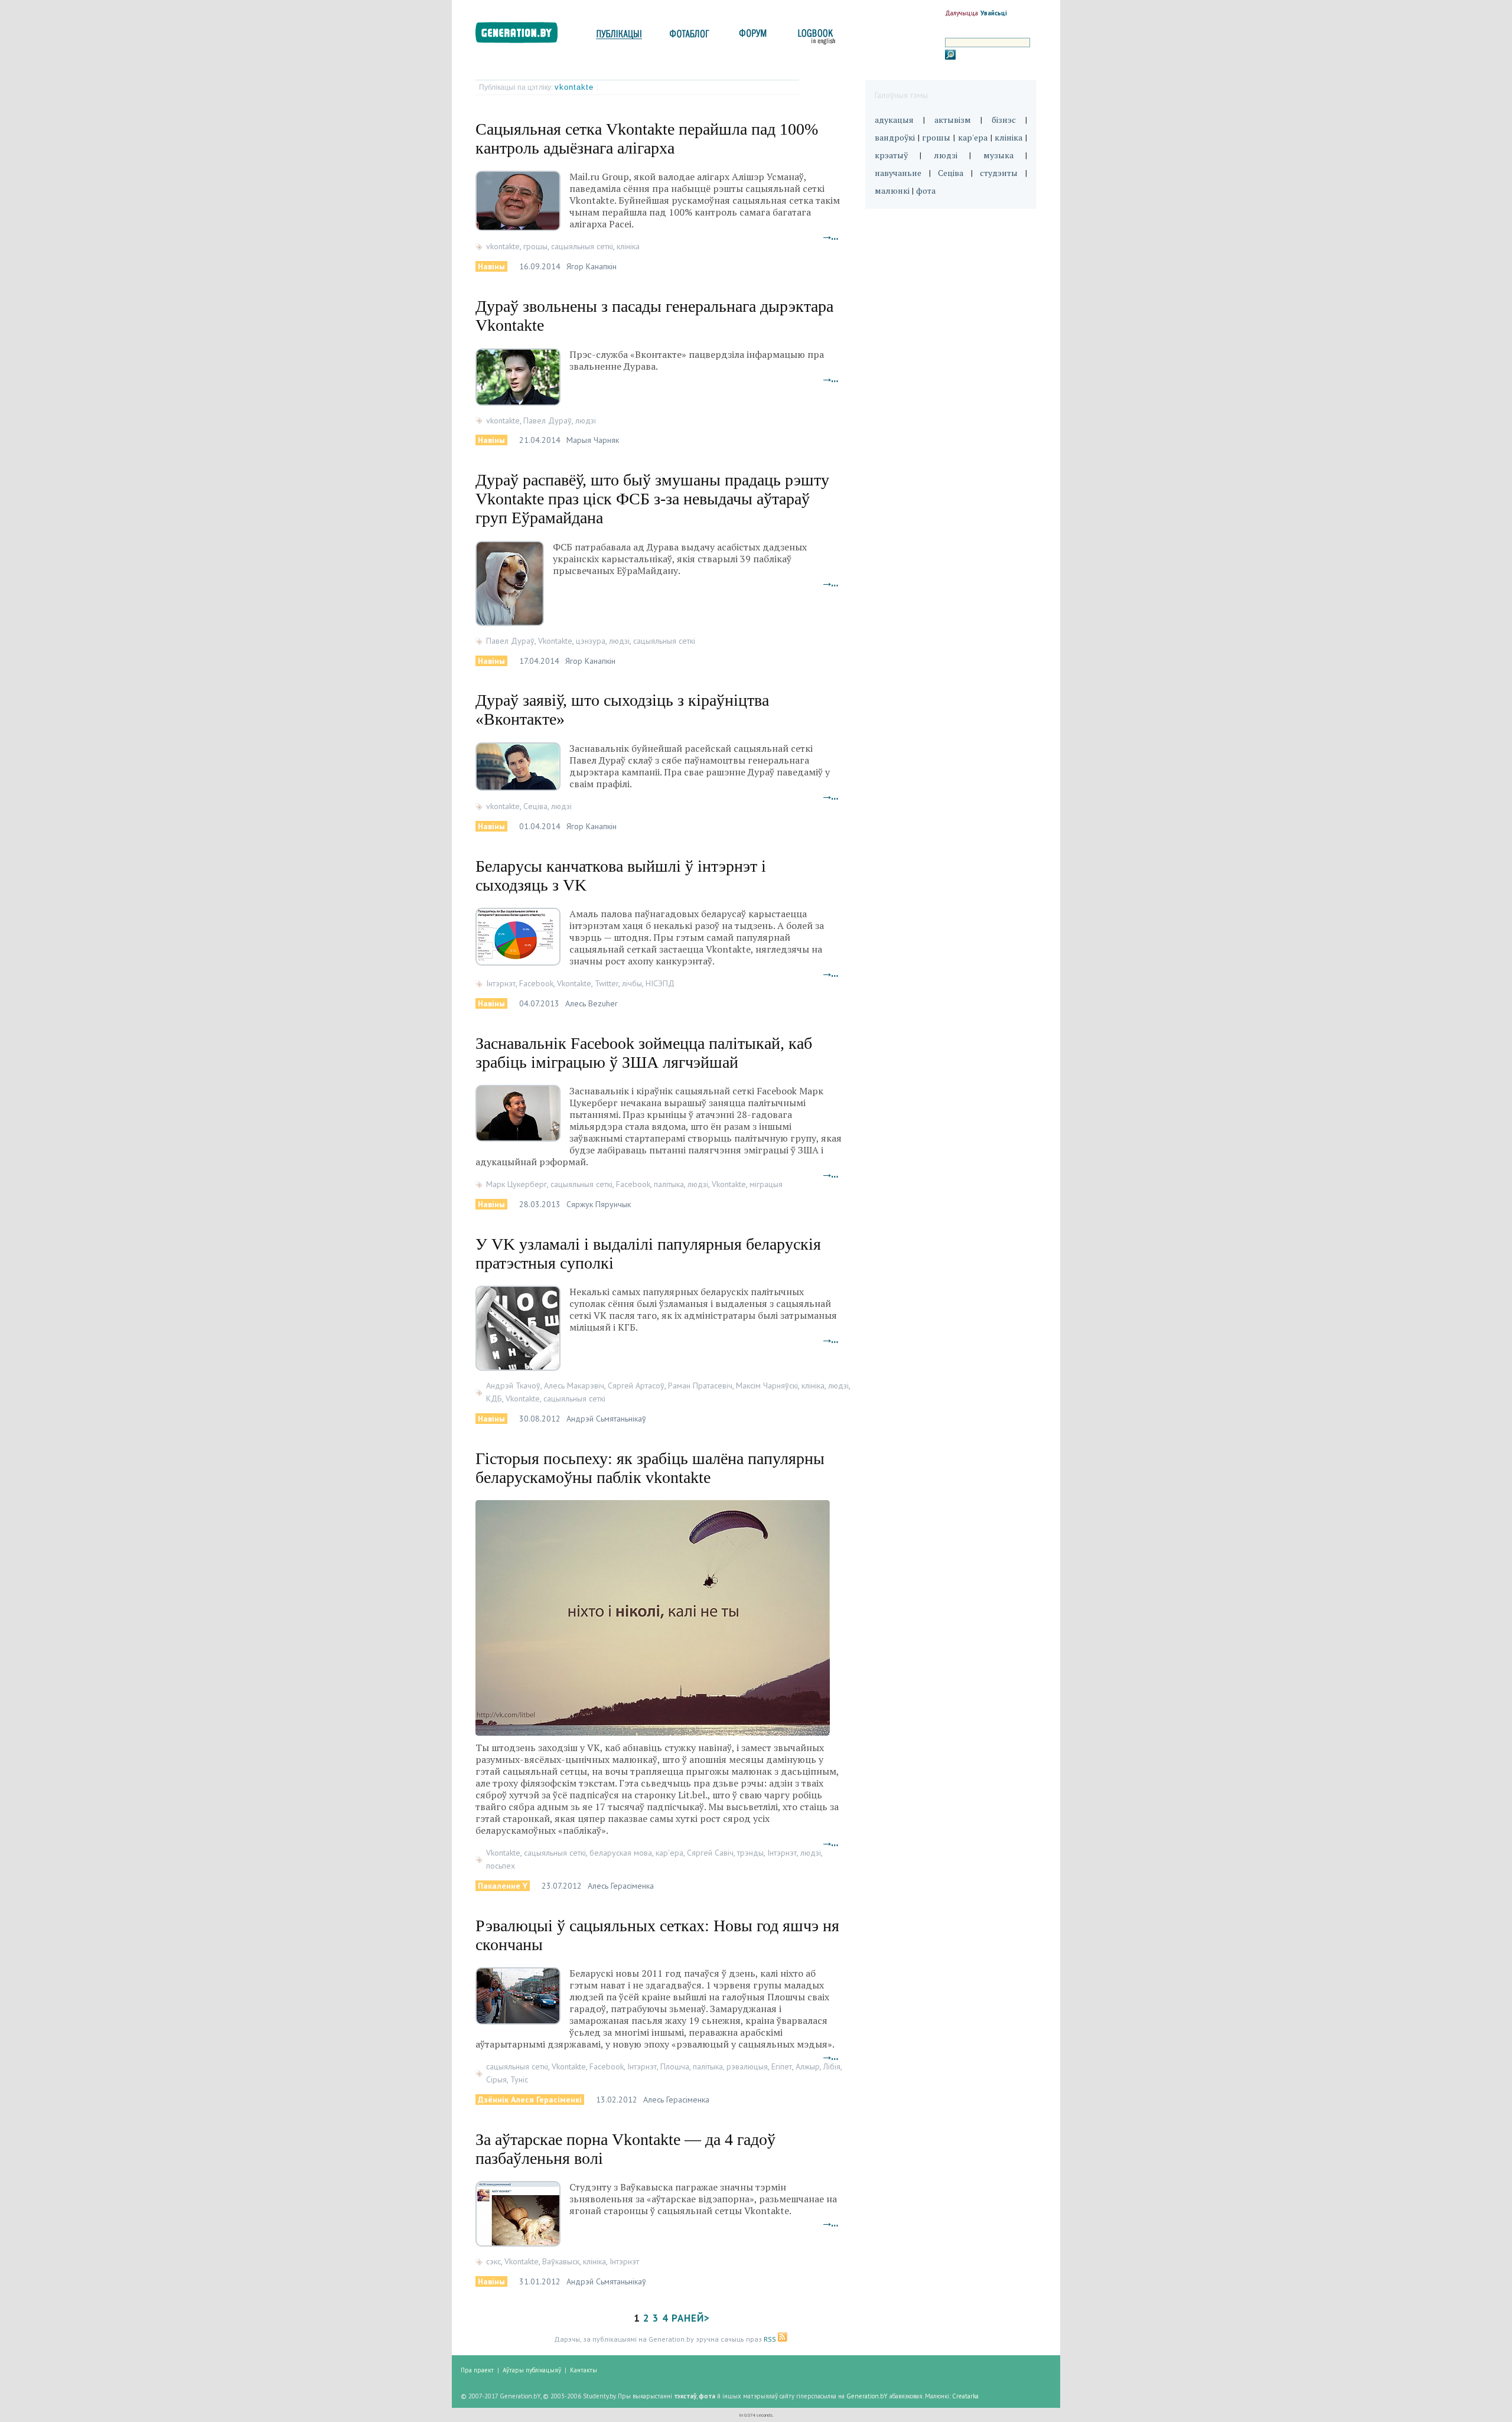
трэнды (750, 1853)
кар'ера (669, 1853)
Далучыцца (962, 13)
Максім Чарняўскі (767, 1386)
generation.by (523, 35)
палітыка (669, 1184)
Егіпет (782, 2066)
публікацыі (619, 37)
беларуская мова (621, 1853)
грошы (535, 246)
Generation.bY (867, 2396)
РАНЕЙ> (691, 2318)
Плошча (675, 2066)
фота (926, 190)
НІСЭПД (660, 983)
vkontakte (576, 87)
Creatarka (965, 2396)
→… (831, 237)
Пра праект (477, 2370)
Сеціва (535, 806)
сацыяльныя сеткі (582, 246)
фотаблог (690, 37)
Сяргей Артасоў (636, 1386)
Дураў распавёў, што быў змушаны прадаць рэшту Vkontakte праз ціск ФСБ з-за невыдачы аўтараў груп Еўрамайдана (652, 499)
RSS (771, 2339)
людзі (586, 420)
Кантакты (584, 2370)
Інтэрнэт (501, 983)
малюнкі (892, 190)
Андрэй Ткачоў (513, 1386)
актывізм (953, 120)
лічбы (632, 983)
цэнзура (591, 641)
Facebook (536, 983)
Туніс (519, 2079)
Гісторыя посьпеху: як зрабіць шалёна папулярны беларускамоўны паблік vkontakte (650, 1468)
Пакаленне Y (503, 1886)
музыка (998, 155)
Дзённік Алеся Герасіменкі (530, 2100)
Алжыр (808, 2066)
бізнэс (1004, 120)
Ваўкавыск (561, 2261)
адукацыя (894, 120)
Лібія (832, 2066)
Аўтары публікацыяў (532, 2370)
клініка (628, 246)
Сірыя (496, 2079)
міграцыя (766, 1184)
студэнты (999, 173)
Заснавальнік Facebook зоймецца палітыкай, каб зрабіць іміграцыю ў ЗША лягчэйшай (644, 1053)
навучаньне (898, 173)
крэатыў (891, 155)
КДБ (494, 1399)
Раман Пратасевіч (700, 1386)
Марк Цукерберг (517, 1184)
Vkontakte (555, 641)
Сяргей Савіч (710, 1853)
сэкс (493, 2261)
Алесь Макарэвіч (574, 1386)
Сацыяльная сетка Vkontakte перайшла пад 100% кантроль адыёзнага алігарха (647, 138)
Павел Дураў (548, 420)
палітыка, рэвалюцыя (730, 2066)
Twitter (607, 983)
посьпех (501, 1866)
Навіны (491, 266)
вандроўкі (895, 137)
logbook (814, 37)
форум (752, 37)
